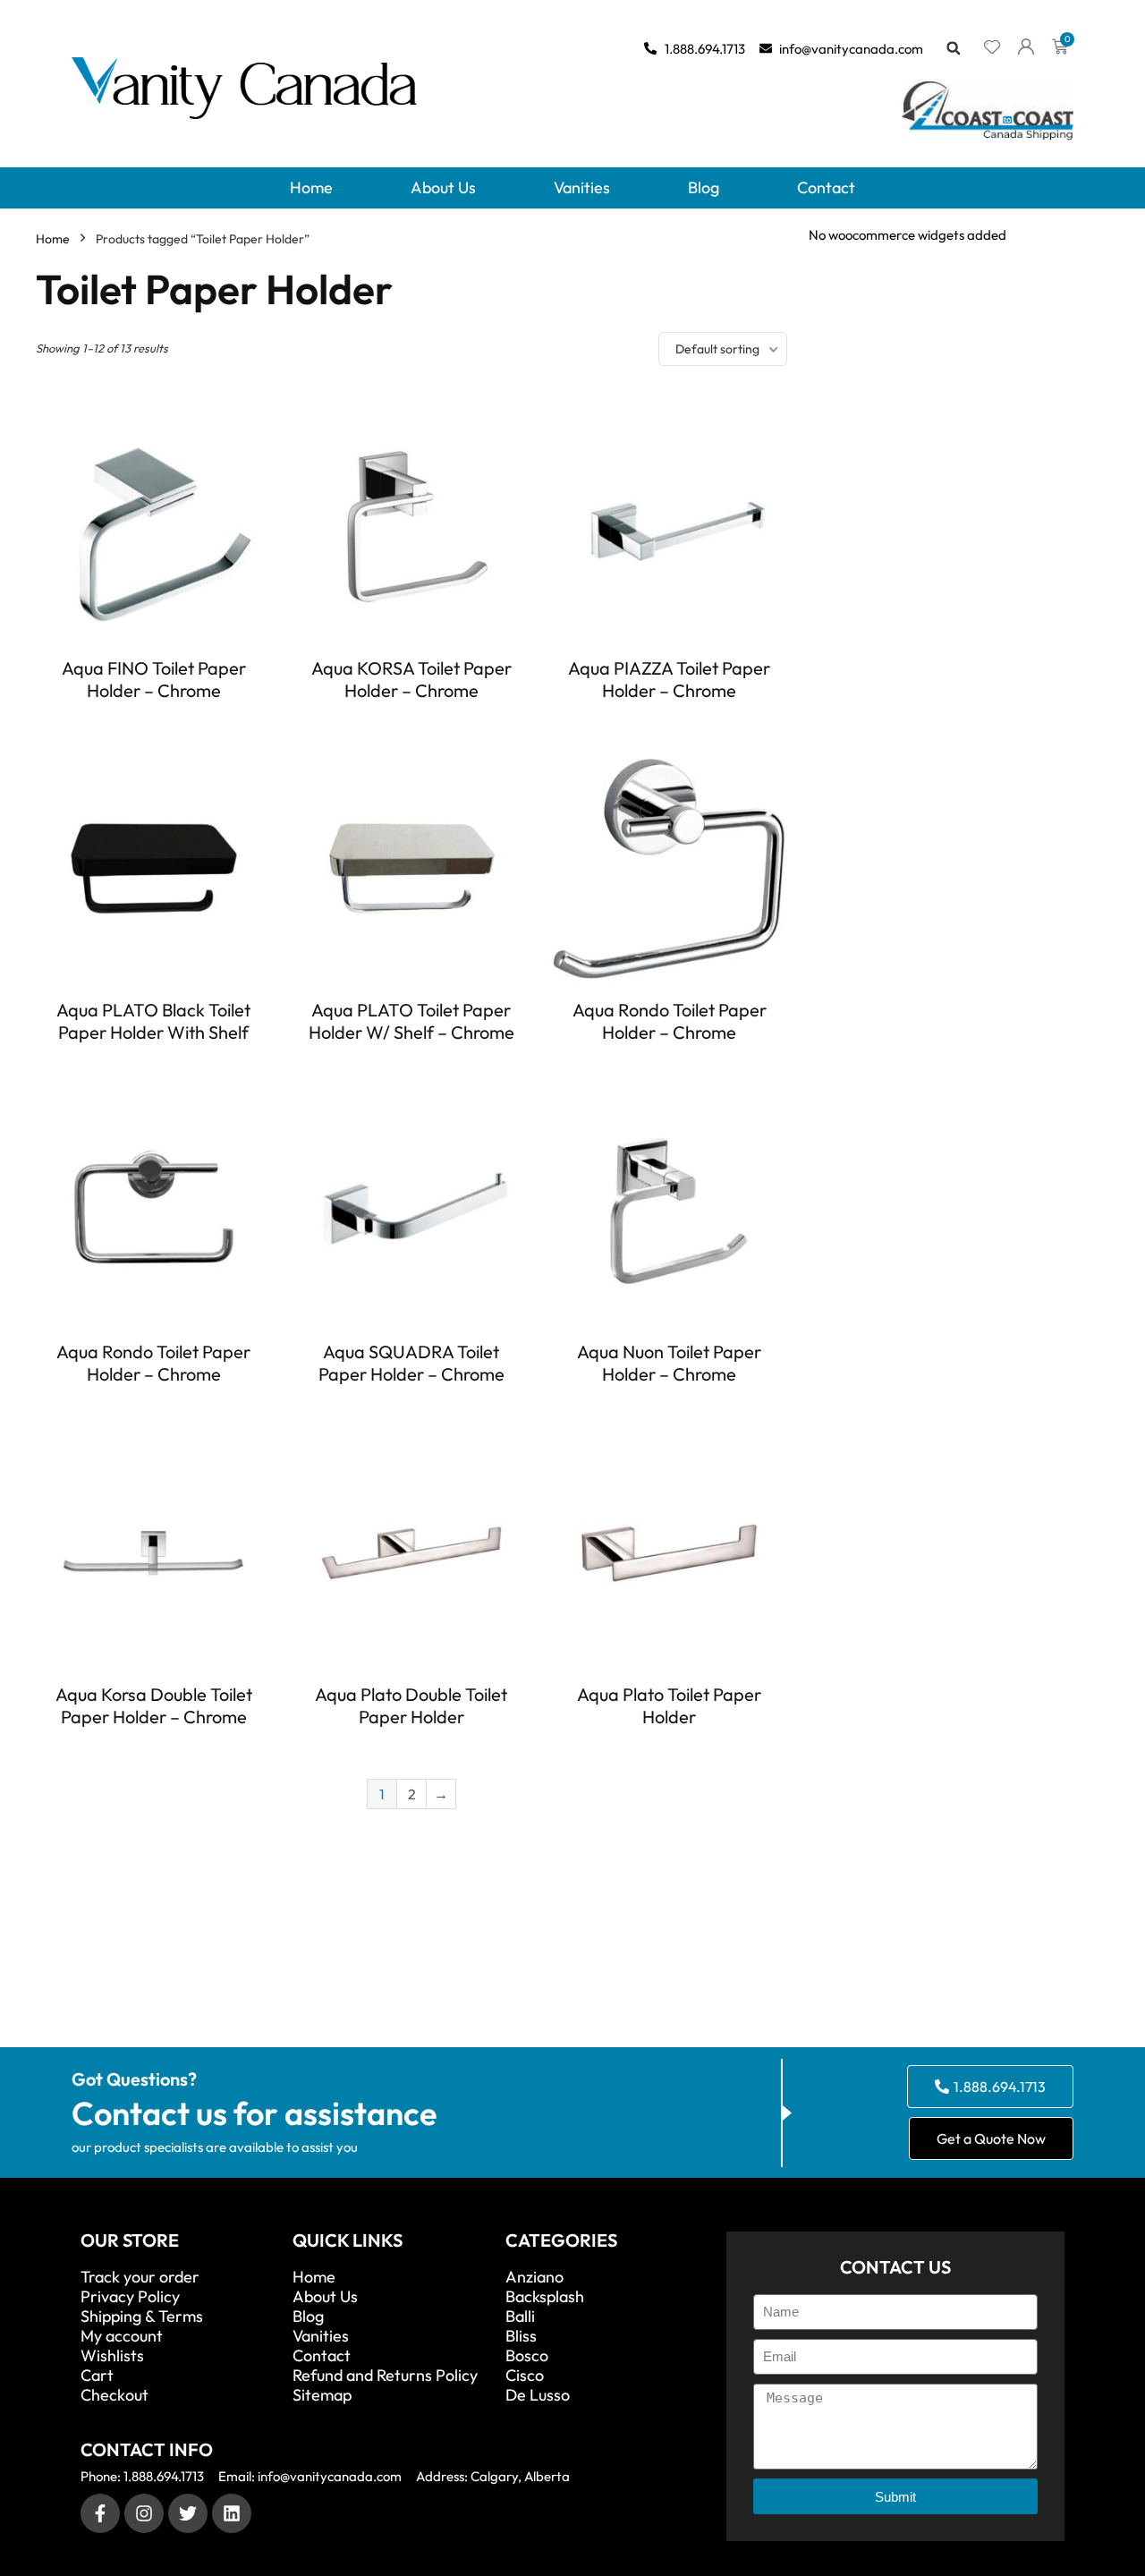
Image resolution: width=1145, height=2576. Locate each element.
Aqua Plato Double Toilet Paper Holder (411, 1705)
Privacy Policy (130, 2297)
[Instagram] (144, 2513)
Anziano (534, 2277)
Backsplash (545, 2297)
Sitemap (322, 2395)
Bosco (527, 2356)
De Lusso (538, 2395)
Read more (154, 723)
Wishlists (112, 2356)
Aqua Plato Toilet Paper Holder (669, 1705)
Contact (826, 187)
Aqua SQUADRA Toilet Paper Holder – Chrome (411, 1363)
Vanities (582, 187)
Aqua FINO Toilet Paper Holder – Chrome (154, 679)
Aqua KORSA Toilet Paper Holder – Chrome (411, 679)
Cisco (525, 2376)
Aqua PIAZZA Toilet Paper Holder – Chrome (669, 679)
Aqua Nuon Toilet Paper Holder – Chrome (669, 1363)
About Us (443, 187)
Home (311, 187)
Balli (520, 2317)
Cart (97, 2376)
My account (122, 2336)
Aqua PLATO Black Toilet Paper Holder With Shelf (153, 1021)
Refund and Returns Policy (385, 2376)
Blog (704, 187)
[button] (954, 48)
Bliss (521, 2336)
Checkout (114, 2395)
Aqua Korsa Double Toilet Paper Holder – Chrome (154, 1705)
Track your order (140, 2277)
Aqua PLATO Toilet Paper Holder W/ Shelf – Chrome (411, 1021)
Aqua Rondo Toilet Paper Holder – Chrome (670, 1021)
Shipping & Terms (142, 2317)
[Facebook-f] (100, 2513)
